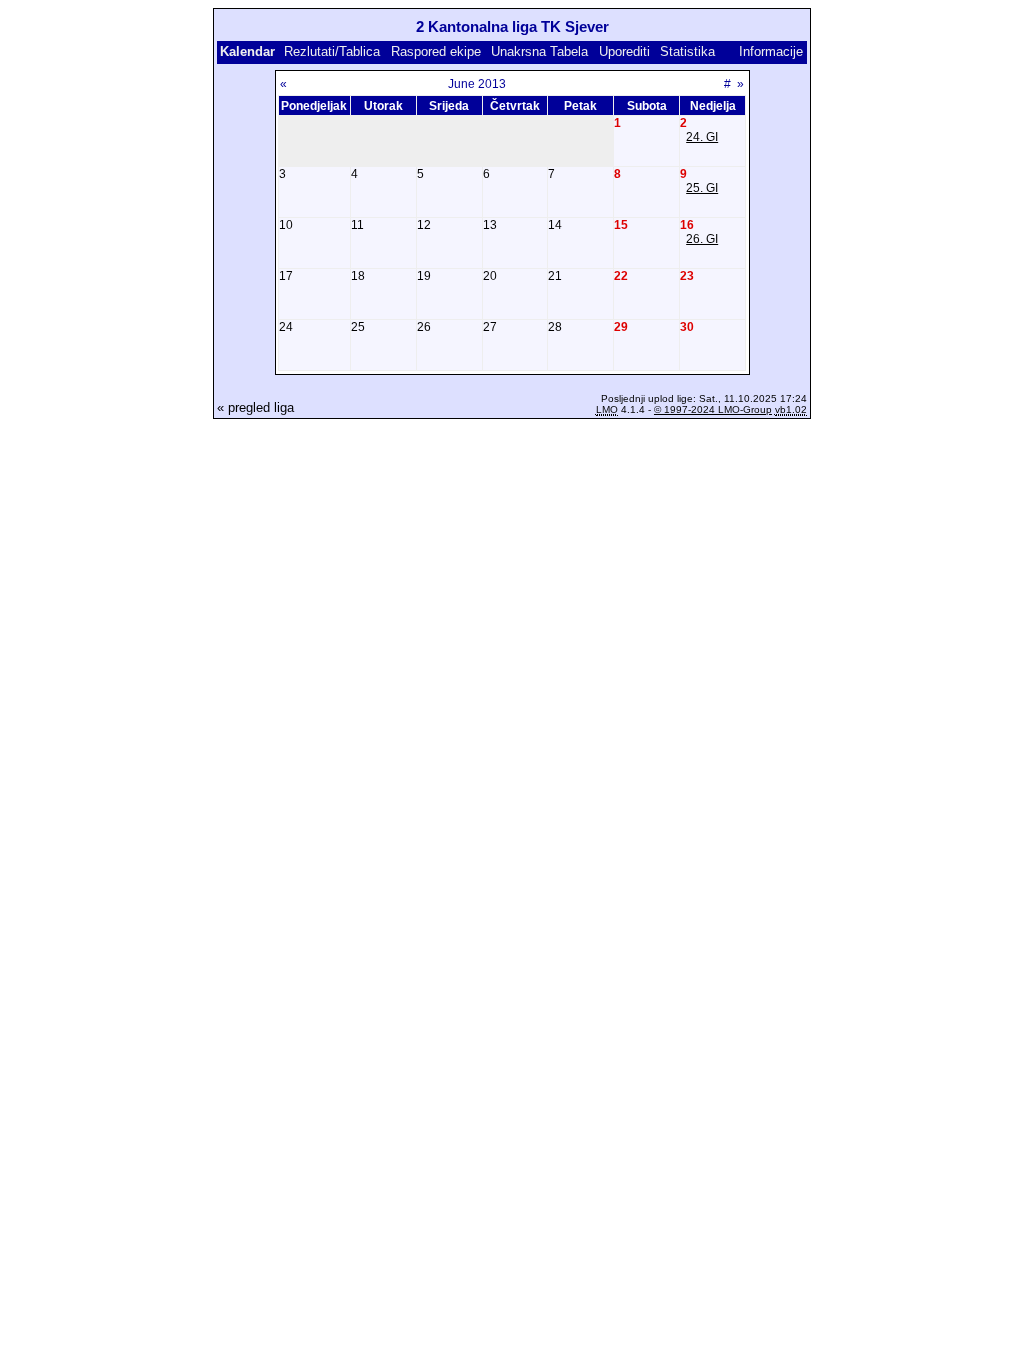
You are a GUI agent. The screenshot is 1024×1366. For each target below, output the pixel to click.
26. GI (702, 239)
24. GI (702, 137)
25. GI (702, 188)
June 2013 (477, 84)
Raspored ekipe (436, 51)
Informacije (771, 51)
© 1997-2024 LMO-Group (713, 409)
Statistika (687, 51)
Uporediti (624, 51)
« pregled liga (255, 407)
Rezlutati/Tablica (332, 51)
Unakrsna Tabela (539, 51)
